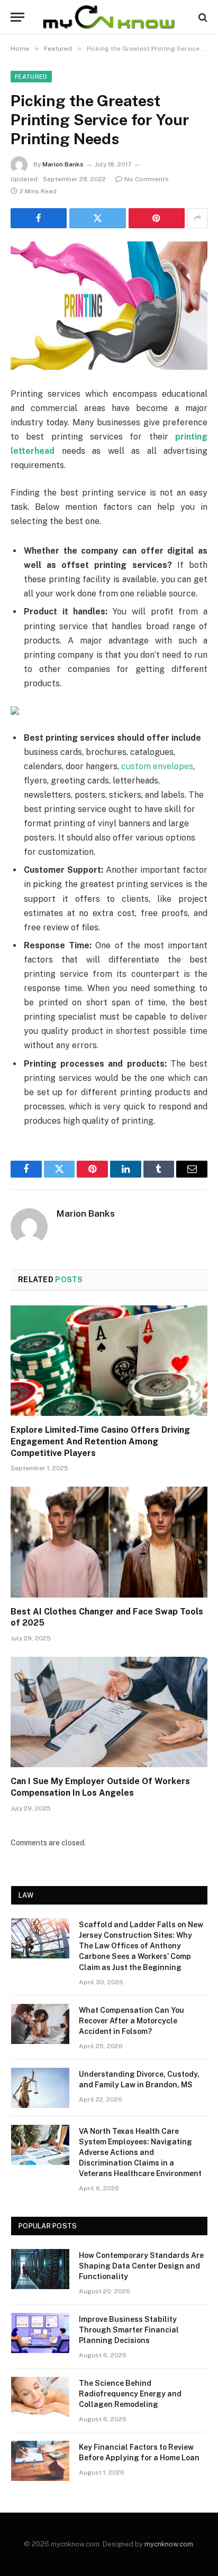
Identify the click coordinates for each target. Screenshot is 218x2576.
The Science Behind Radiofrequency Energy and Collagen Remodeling (130, 2394)
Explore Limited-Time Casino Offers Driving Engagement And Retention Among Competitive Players (100, 1441)
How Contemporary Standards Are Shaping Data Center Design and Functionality (141, 2266)
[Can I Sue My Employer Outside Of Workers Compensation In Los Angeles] (109, 1712)
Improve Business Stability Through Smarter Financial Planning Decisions (129, 2330)
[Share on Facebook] (39, 218)
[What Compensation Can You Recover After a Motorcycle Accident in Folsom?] (40, 2024)
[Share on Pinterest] (157, 218)
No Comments (147, 179)
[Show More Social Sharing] (197, 218)
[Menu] (17, 17)
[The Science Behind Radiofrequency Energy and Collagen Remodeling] (40, 2397)
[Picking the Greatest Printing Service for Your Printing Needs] (109, 306)
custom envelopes (157, 766)
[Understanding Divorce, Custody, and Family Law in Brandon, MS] (40, 2088)
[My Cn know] (109, 17)
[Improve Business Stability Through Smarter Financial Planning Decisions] (40, 2333)
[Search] (202, 17)
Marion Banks (63, 164)
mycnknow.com (169, 2544)
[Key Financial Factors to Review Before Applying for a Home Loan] (40, 2461)
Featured (31, 77)
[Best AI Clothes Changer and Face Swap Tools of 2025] (109, 1542)
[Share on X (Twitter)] (97, 218)
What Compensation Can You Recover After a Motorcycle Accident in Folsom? (131, 2021)
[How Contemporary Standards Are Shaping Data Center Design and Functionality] (40, 2269)
